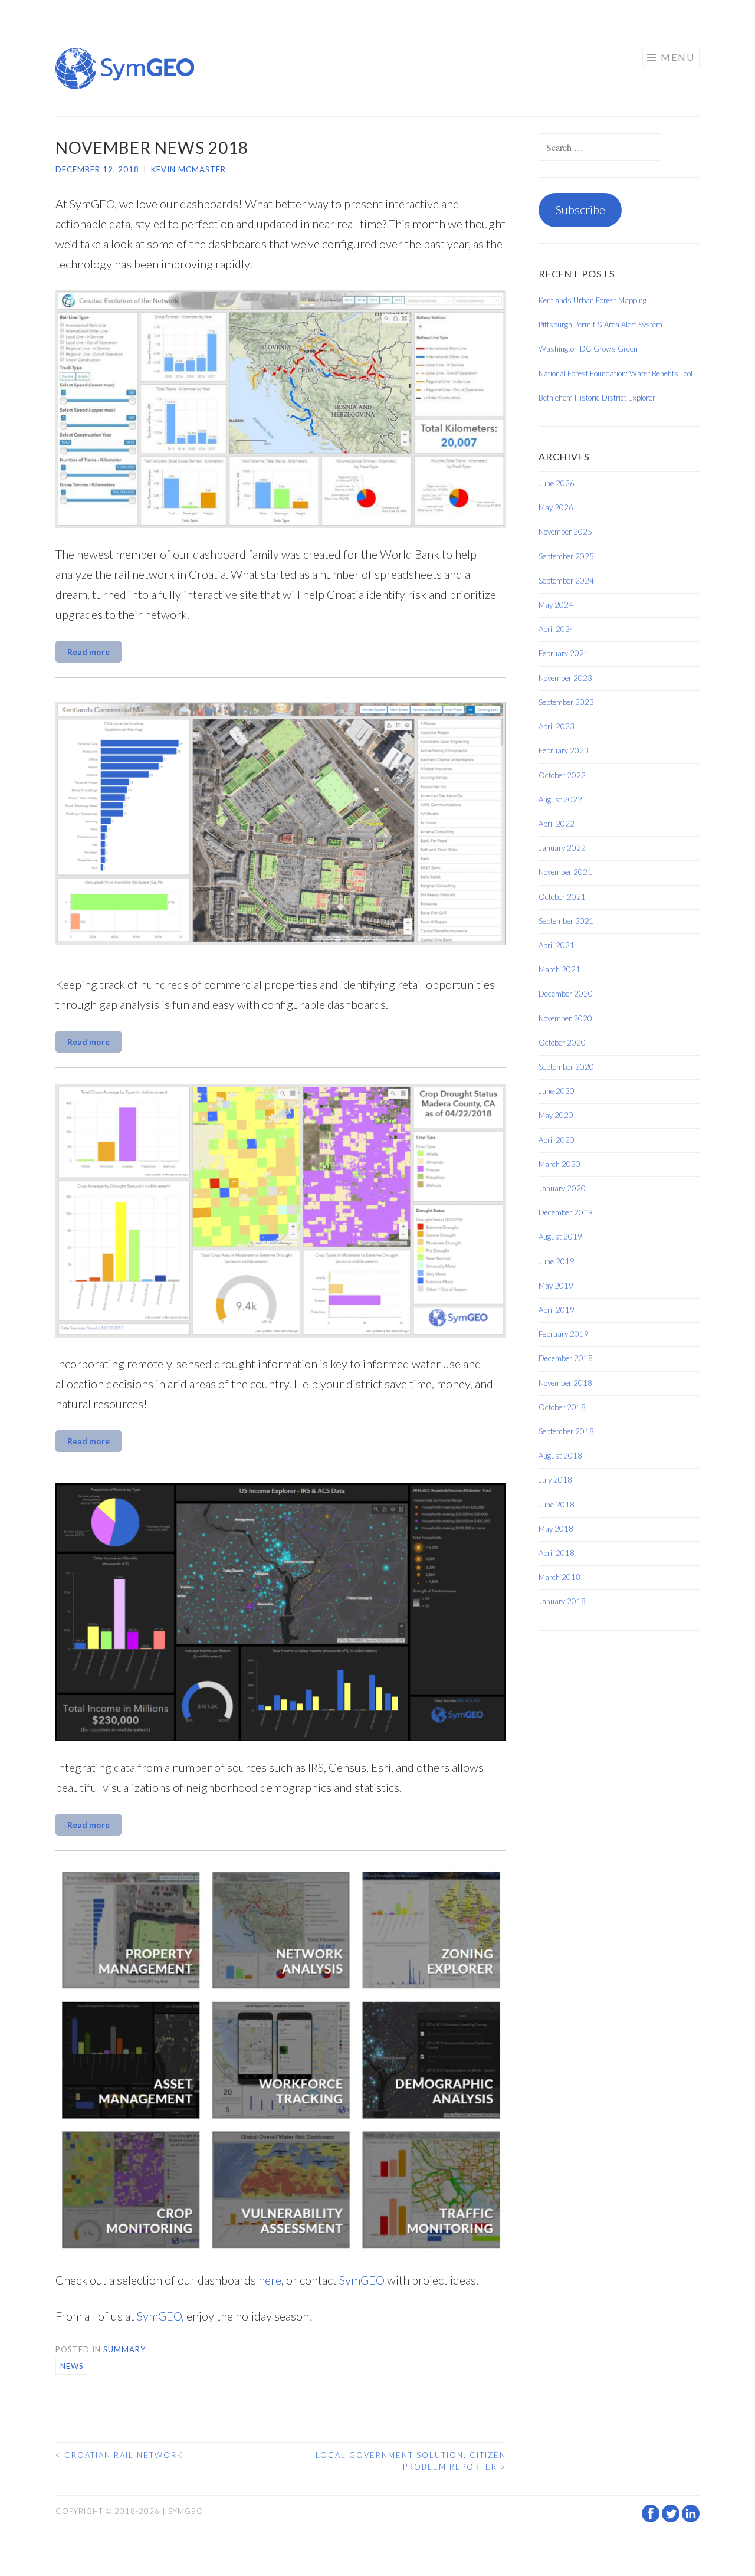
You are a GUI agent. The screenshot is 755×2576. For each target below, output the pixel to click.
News (72, 2366)
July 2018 (555, 1480)
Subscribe (580, 209)
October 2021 (562, 897)
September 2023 (566, 702)
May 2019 (556, 1286)
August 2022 (560, 799)
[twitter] (672, 2519)
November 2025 (565, 532)
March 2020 (559, 1164)
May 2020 (556, 1115)
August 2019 (560, 1237)
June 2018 (557, 1505)
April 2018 (557, 1553)
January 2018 (562, 1601)
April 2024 (557, 629)
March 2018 (559, 1577)
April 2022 (557, 824)
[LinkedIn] (691, 2519)
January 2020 (562, 1188)
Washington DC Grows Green (588, 349)
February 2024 (564, 653)
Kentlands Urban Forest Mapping (592, 300)
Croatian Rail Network (119, 2455)
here (270, 2280)
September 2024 (566, 581)
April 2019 (557, 1310)
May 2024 (556, 605)
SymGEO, (160, 2316)
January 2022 (562, 848)
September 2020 (566, 1067)
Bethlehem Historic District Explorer (597, 398)
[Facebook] (652, 2519)
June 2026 (557, 483)
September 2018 (566, 1431)
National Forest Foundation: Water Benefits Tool (616, 373)
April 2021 (557, 945)
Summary (124, 2349)
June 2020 (557, 1091)
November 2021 (565, 872)
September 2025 (566, 556)
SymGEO (362, 2280)
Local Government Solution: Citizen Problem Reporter (411, 2461)
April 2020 (557, 1140)
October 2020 (562, 1043)
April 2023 (557, 726)
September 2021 (566, 921)
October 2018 (562, 1407)
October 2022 (562, 775)
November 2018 (565, 1383)
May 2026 (556, 507)
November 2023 (565, 678)
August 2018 (560, 1456)
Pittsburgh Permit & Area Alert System (600, 325)
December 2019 (566, 1212)
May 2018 (556, 1529)
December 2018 (566, 1358)
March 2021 (559, 969)
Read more (88, 652)
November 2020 (565, 1018)
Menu (678, 57)
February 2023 (564, 750)
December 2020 (566, 994)
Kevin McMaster (188, 169)
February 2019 (564, 1334)
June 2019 (557, 1261)
